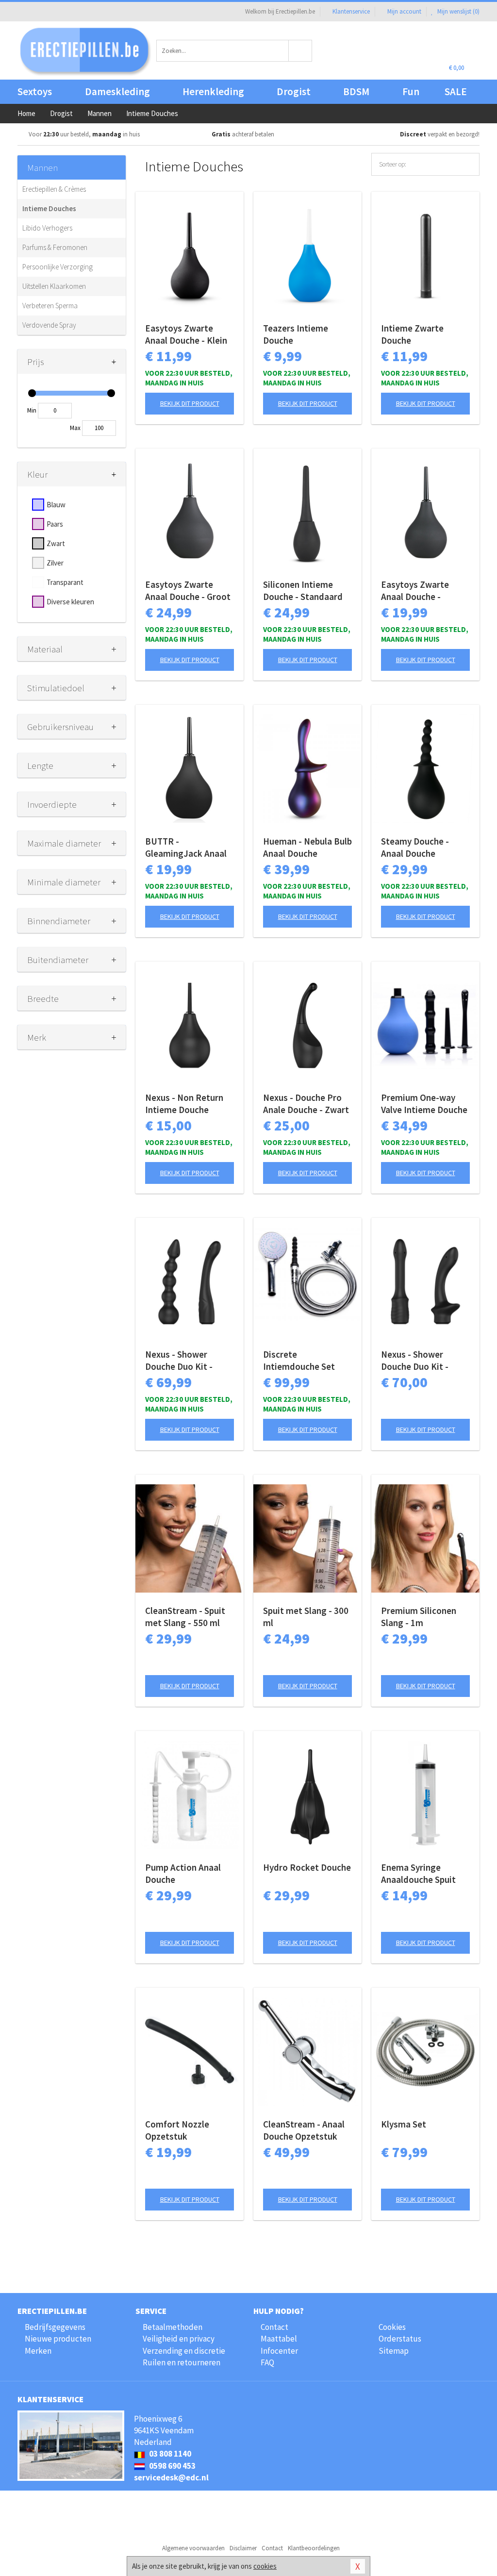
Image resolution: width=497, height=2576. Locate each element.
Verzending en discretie (184, 2351)
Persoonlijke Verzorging (58, 267)
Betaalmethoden (173, 2327)
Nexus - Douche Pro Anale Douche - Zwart (306, 1104)
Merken (38, 2351)
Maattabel (279, 2339)
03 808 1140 (169, 2454)
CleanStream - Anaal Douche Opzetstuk (304, 2130)
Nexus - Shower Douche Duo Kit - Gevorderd (179, 1361)
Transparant (65, 582)
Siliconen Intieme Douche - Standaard (303, 590)
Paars (55, 524)
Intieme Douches (49, 208)
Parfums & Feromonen (55, 247)
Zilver (55, 563)
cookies (265, 2566)
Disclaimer (243, 2548)
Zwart (56, 543)
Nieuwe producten (58, 2339)
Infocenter (279, 2351)
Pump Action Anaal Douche (183, 1873)
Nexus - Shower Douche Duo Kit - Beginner (415, 1361)
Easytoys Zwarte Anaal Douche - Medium (415, 591)
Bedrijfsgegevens (55, 2327)
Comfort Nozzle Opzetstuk (177, 2130)
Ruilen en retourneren (182, 2362)
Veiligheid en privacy (179, 2339)
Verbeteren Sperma (50, 306)
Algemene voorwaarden (193, 2548)
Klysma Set (404, 2124)
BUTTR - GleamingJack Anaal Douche (186, 848)
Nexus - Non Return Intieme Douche (184, 1104)
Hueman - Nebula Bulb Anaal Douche (307, 847)
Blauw (56, 505)
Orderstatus (400, 2339)
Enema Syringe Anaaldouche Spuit (418, 1873)
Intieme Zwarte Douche (412, 334)
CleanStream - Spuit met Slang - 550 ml (185, 1617)
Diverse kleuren (70, 602)
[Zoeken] (300, 51)
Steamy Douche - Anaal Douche (415, 847)
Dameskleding (117, 91)
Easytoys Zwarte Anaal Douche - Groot (188, 590)
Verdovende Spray (49, 325)
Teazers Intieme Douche (296, 334)
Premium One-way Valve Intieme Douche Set (424, 1104)
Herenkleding (213, 91)
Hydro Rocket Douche (307, 1867)
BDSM (356, 91)
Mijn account (404, 11)
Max (75, 428)
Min (32, 410)
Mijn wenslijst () (458, 11)
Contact (274, 2327)
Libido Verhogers (47, 228)
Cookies (392, 2327)
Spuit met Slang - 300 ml (306, 1617)
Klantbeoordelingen (314, 2548)
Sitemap (394, 2351)
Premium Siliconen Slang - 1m (419, 1617)
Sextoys (35, 91)
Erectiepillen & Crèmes (54, 189)
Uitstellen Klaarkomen (54, 286)
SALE (456, 91)
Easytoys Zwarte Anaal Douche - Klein (186, 334)
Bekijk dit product (190, 403)
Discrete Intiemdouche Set (299, 1360)
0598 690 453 (172, 2466)
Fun (411, 91)
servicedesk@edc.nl (171, 2477)
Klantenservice (351, 11)
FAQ (267, 2362)
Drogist (294, 91)
